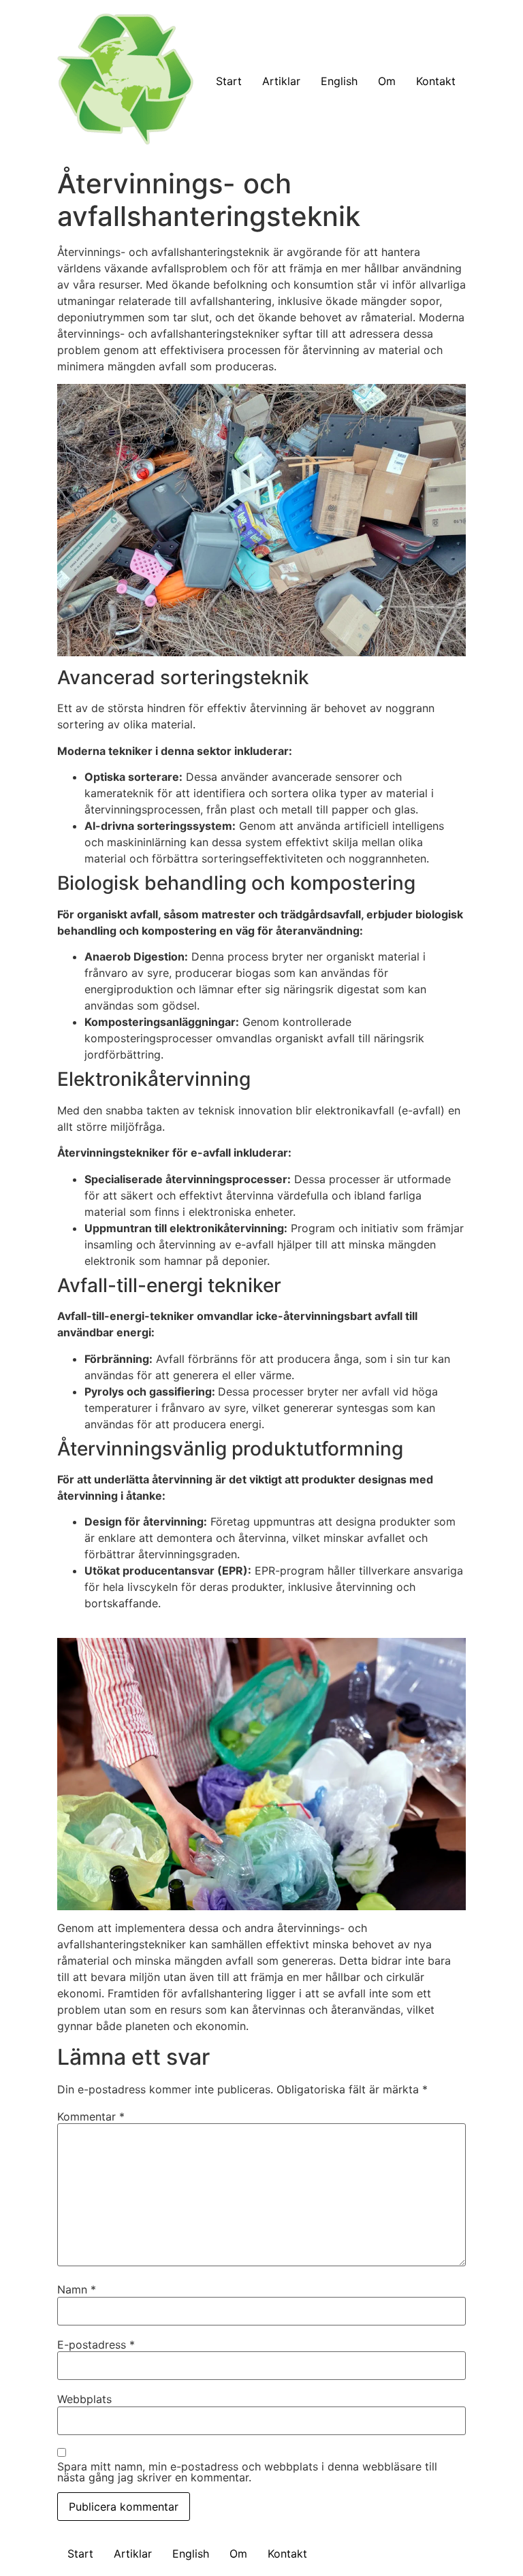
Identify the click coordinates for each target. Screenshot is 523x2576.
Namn (77, 2289)
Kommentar (91, 2116)
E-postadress (96, 2345)
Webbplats (84, 2399)
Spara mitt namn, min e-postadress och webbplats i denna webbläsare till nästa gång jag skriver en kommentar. (247, 2472)
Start (229, 81)
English (339, 81)
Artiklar (281, 81)
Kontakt (436, 81)
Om (387, 81)
